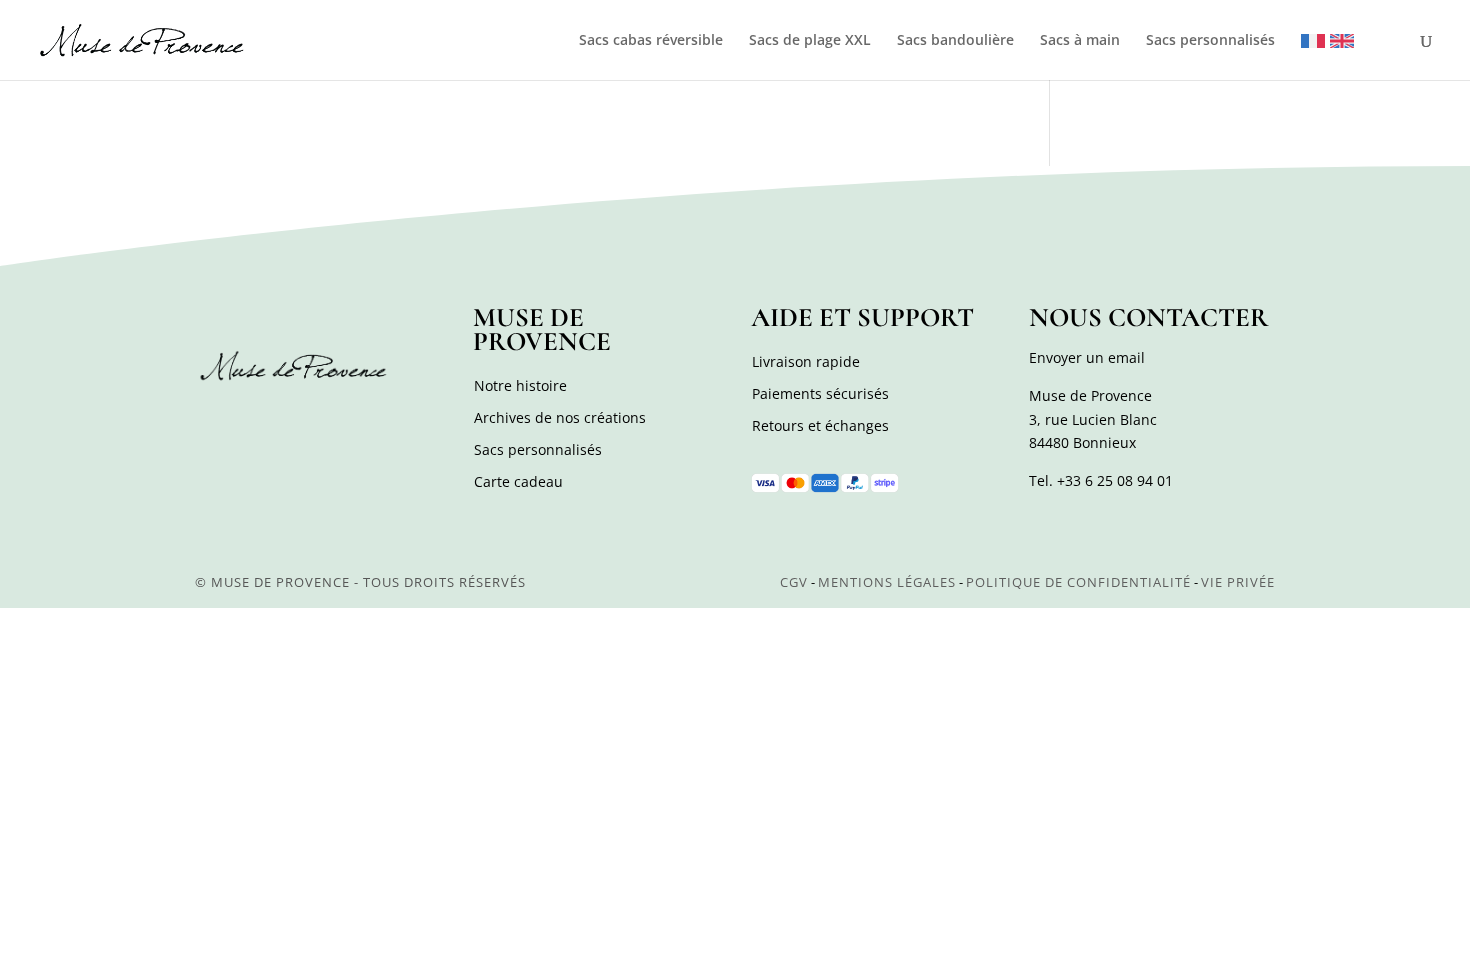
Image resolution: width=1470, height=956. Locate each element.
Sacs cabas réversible (651, 41)
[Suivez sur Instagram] (257, 420)
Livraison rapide (806, 361)
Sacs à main (1080, 41)
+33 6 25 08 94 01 (1115, 480)
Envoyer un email (1087, 357)
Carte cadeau (518, 481)
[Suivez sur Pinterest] (301, 420)
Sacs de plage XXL (810, 41)
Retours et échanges (820, 425)
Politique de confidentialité (1078, 582)
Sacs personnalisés (1210, 41)
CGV (794, 582)
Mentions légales (887, 582)
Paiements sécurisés (820, 393)
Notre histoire (520, 385)
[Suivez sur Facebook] (213, 420)
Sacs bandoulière (955, 41)
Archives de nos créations (560, 417)
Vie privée (1238, 582)
